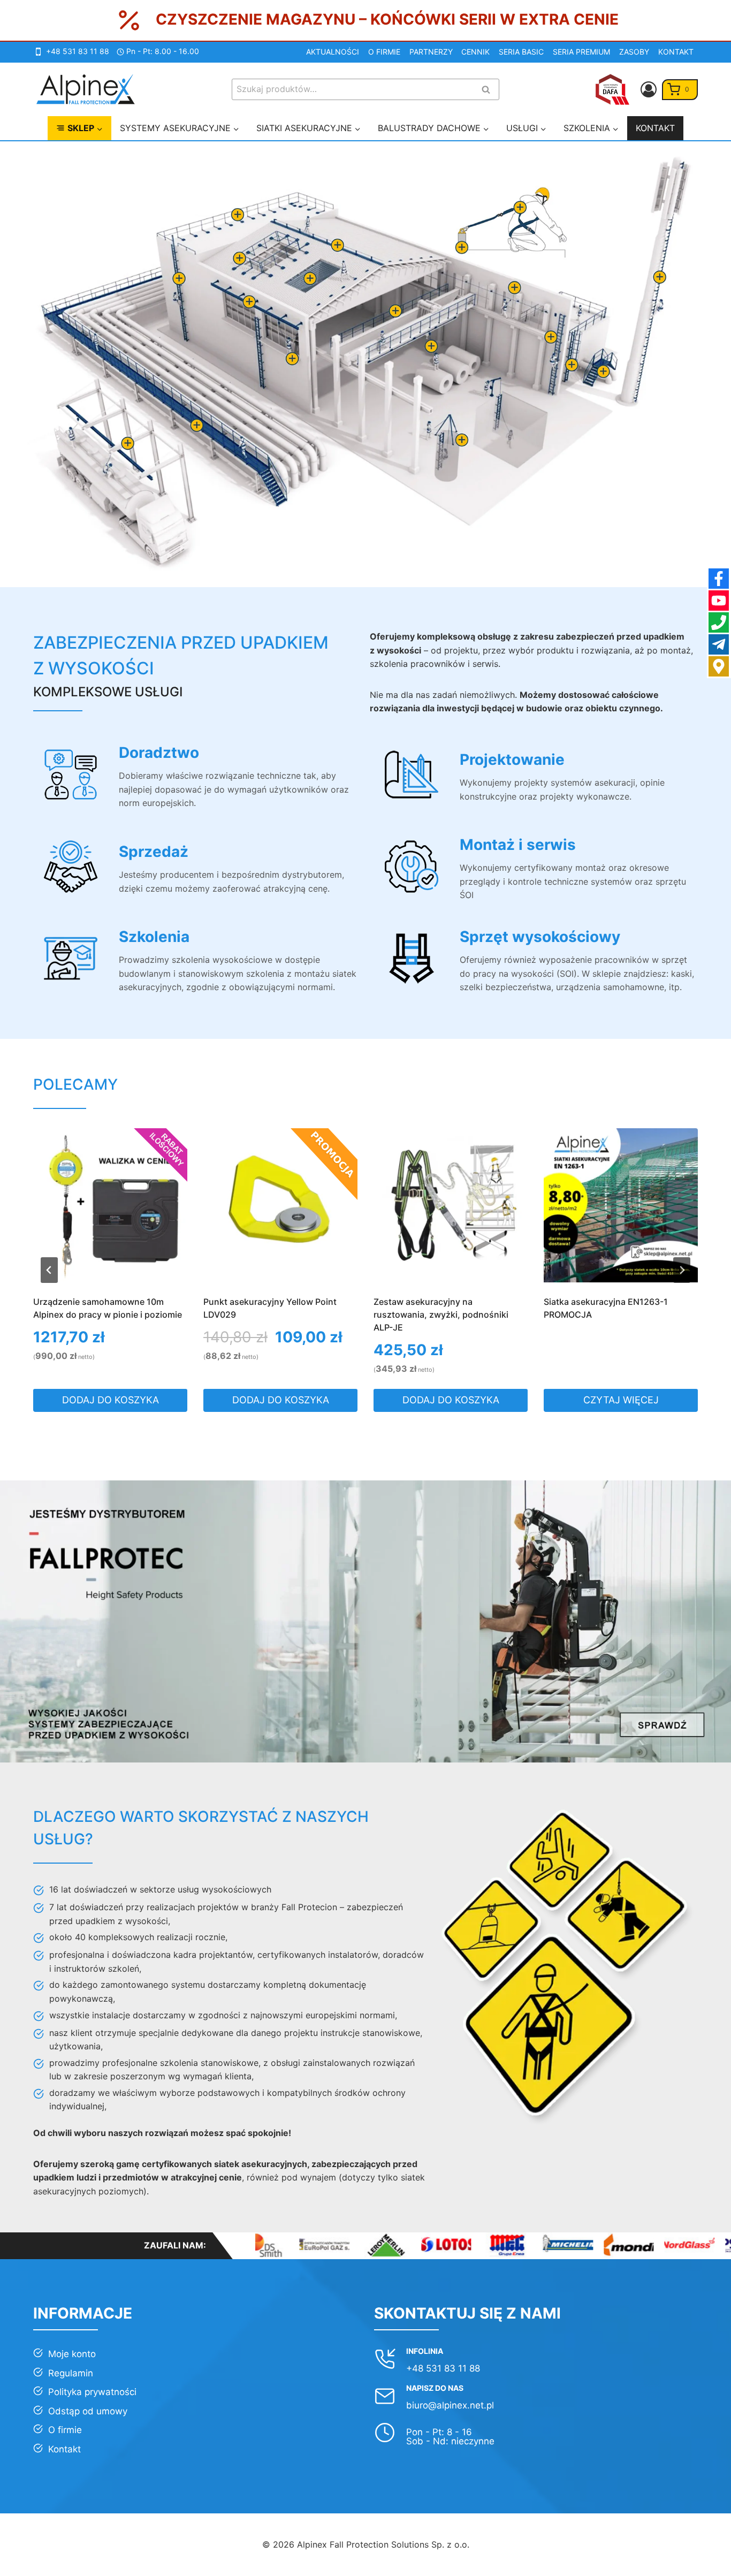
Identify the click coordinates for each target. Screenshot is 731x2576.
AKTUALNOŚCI (333, 52)
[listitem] (127, 443)
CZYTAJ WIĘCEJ (451, 1400)
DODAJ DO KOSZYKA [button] (111, 1400)
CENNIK (475, 52)
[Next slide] (682, 1270)
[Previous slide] (49, 1270)
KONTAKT (676, 52)
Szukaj (489, 90)
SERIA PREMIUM (581, 52)
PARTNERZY (431, 52)
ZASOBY (634, 52)
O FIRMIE (384, 52)
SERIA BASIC (521, 52)
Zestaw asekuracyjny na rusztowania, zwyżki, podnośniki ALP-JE (271, 1314)
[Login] (649, 89)
